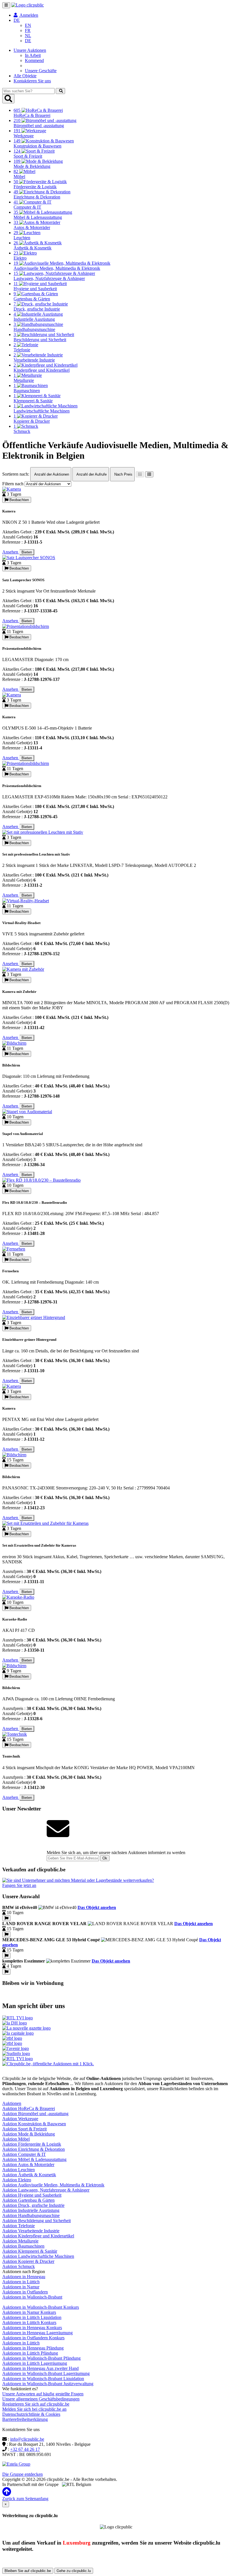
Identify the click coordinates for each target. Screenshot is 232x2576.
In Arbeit (33, 55)
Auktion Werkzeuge (20, 2119)
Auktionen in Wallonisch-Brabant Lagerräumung (46, 2373)
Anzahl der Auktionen (51, 474)
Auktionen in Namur (21, 2287)
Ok (105, 1858)
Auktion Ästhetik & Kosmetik (29, 2175)
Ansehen (11, 552)
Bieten (27, 552)
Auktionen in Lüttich (21, 2282)
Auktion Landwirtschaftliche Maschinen (38, 2256)
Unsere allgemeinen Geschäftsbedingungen (41, 2399)
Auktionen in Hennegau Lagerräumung (37, 2333)
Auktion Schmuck (19, 2266)
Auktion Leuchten (19, 2170)
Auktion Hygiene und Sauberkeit (32, 2195)
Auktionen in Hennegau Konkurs (32, 2328)
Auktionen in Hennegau (24, 2277)
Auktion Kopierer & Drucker (28, 2261)
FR (28, 30)
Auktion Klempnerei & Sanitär (30, 2251)
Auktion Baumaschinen (23, 2246)
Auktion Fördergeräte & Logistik (32, 2144)
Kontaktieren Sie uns (32, 81)
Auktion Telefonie (19, 2226)
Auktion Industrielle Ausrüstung (31, 2210)
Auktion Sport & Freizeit (24, 2129)
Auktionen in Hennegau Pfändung (33, 2348)
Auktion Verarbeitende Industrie (31, 2231)
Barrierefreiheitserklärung (25, 2419)
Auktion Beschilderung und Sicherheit (36, 2221)
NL (28, 36)
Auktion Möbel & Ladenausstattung (34, 2159)
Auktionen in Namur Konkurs (29, 2312)
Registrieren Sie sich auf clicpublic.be (36, 2404)
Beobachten (19, 500)
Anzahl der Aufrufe (91, 474)
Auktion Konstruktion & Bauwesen (34, 2124)
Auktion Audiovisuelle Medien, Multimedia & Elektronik (53, 2185)
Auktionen (12, 2103)
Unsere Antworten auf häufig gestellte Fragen (43, 2394)
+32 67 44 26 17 (25, 2449)
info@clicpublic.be (27, 2439)
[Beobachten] (6, 1918)
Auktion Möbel (16, 2139)
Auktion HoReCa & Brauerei (29, 2108)
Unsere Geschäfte (41, 71)
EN (28, 25)
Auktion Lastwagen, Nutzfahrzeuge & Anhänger (46, 2190)
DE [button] (17, 20)
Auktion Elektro (17, 2180)
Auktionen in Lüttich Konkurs (29, 2322)
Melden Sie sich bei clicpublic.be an (34, 2409)
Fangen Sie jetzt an (19, 1885)
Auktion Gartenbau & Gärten (28, 2200)
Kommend (34, 60)
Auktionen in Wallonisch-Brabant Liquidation (43, 2379)
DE (28, 41)
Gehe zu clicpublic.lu (74, 2571)
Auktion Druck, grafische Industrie (33, 2205)
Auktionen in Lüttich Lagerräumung (35, 2363)
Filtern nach (13, 484)
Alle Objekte (25, 76)
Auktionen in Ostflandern (25, 2292)
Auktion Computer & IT (24, 2154)
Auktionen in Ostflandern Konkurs (33, 2338)
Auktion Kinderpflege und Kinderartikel (38, 2236)
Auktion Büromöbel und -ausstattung (35, 2114)
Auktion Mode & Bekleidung (29, 2134)
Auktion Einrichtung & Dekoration (34, 2149)
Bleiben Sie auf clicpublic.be (28, 2571)
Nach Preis (123, 474)
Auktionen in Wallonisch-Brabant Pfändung (41, 2358)
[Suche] (60, 91)
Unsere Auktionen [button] (30, 50)
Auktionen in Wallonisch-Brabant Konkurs (41, 2307)
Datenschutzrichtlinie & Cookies (31, 2414)
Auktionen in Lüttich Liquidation (32, 2317)
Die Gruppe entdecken (22, 2474)
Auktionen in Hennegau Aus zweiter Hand (40, 2368)
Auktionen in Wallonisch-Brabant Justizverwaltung (48, 2384)
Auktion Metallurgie (20, 2241)
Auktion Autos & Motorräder (28, 2165)
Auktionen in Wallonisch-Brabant (32, 2297)
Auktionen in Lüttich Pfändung (30, 2353)
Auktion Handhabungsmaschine (31, 2215)
